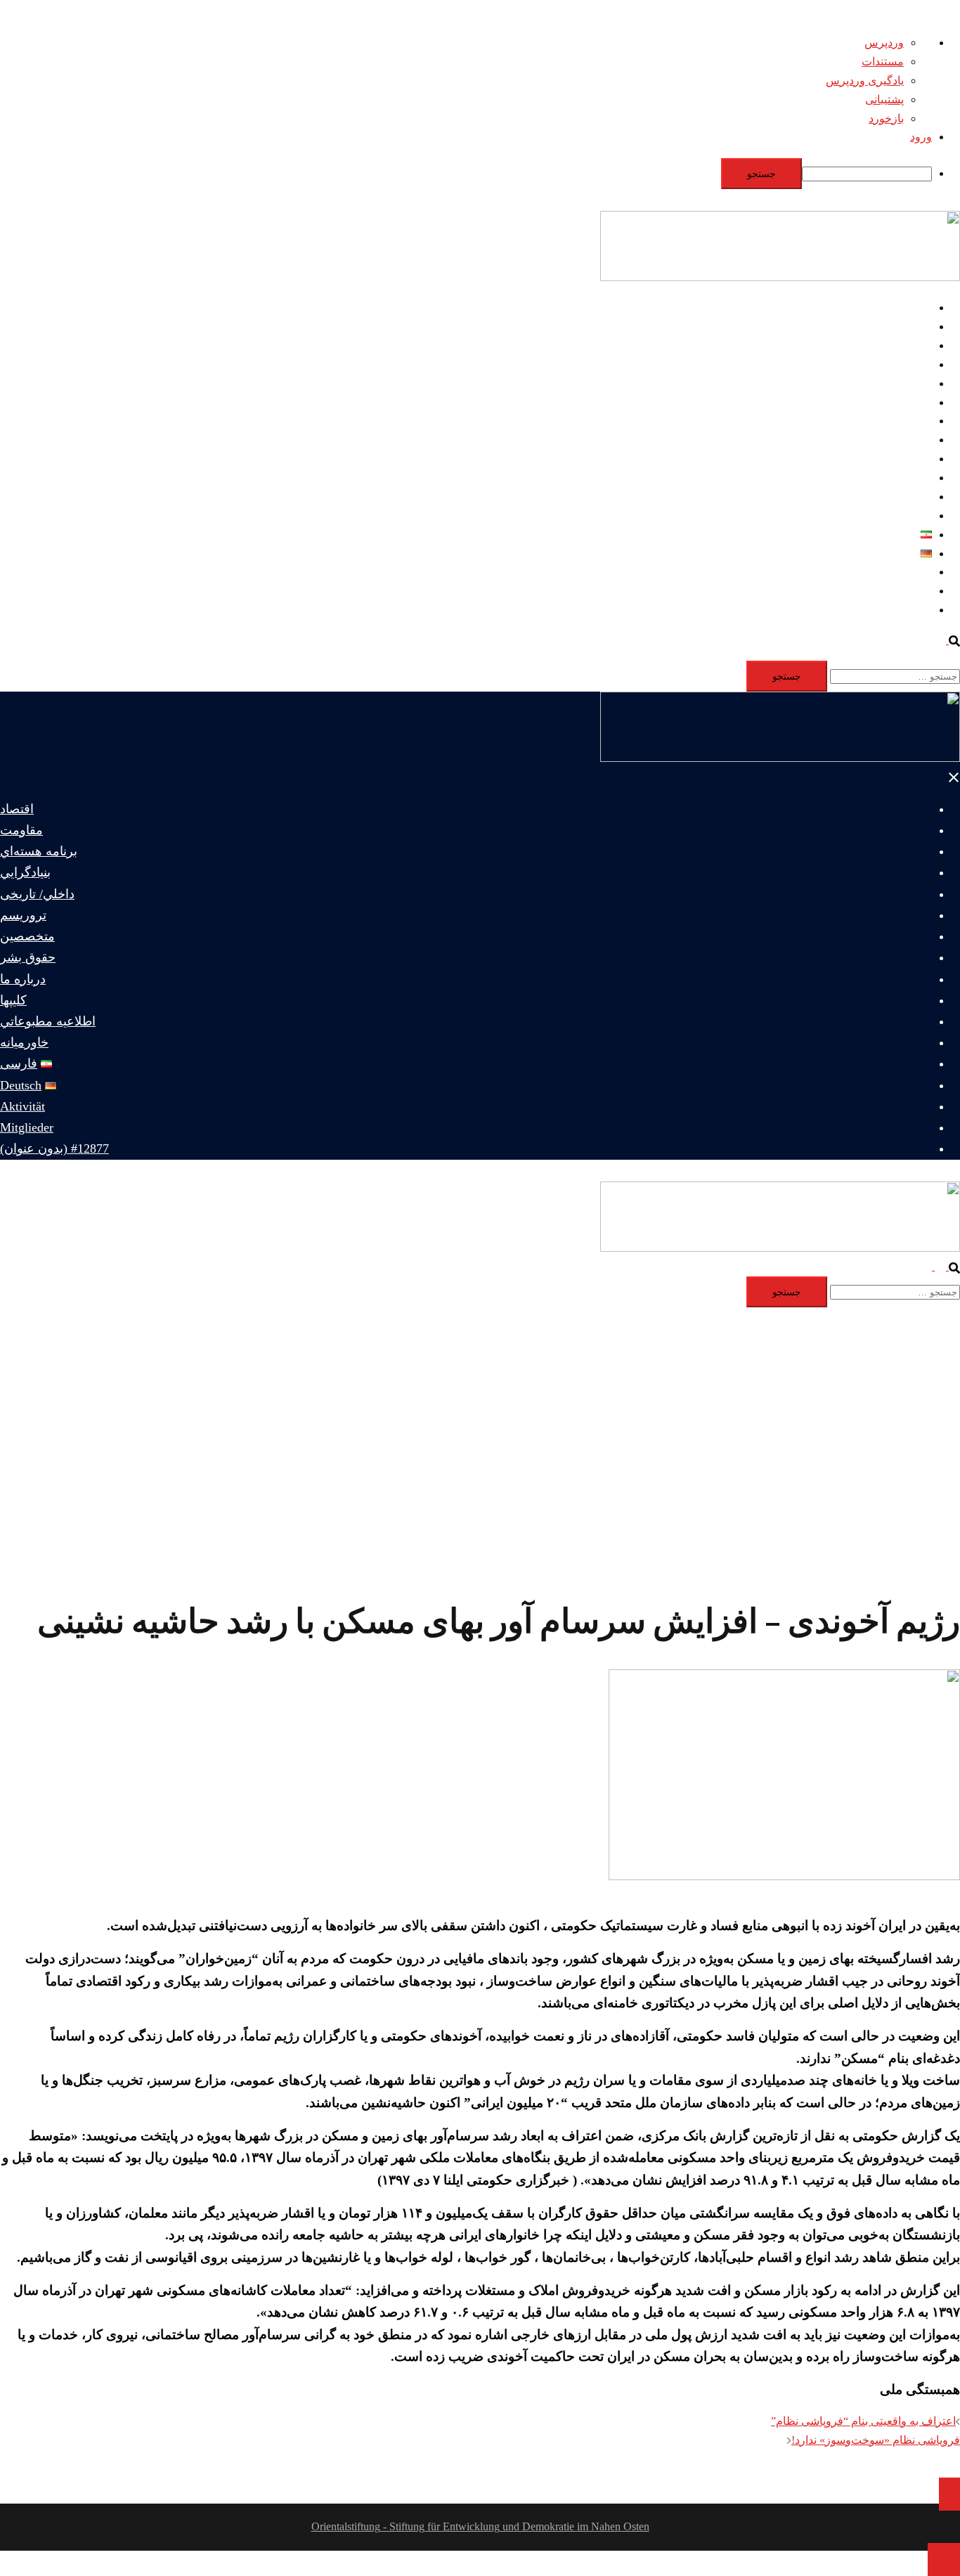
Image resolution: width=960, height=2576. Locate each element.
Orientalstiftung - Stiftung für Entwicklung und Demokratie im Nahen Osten (480, 2526)
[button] (947, 640)
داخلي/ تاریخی (900, 383)
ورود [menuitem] (921, 137)
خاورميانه (910, 516)
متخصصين (908, 421)
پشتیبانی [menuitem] (884, 99)
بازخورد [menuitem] (886, 118)
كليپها (920, 478)
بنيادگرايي (909, 364)
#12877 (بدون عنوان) (884, 610)
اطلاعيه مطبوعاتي (889, 497)
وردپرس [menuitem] (884, 43)
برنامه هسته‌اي (898, 345)
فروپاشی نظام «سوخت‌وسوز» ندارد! (876, 2440)
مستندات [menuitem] (883, 62)
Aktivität (913, 572)
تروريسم (912, 402)
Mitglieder (909, 591)
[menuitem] (466, 174)
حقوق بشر (908, 440)
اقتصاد (917, 308)
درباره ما (912, 459)
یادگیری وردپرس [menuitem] (865, 80)
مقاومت (913, 326)
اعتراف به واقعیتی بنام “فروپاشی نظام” (863, 2421)
